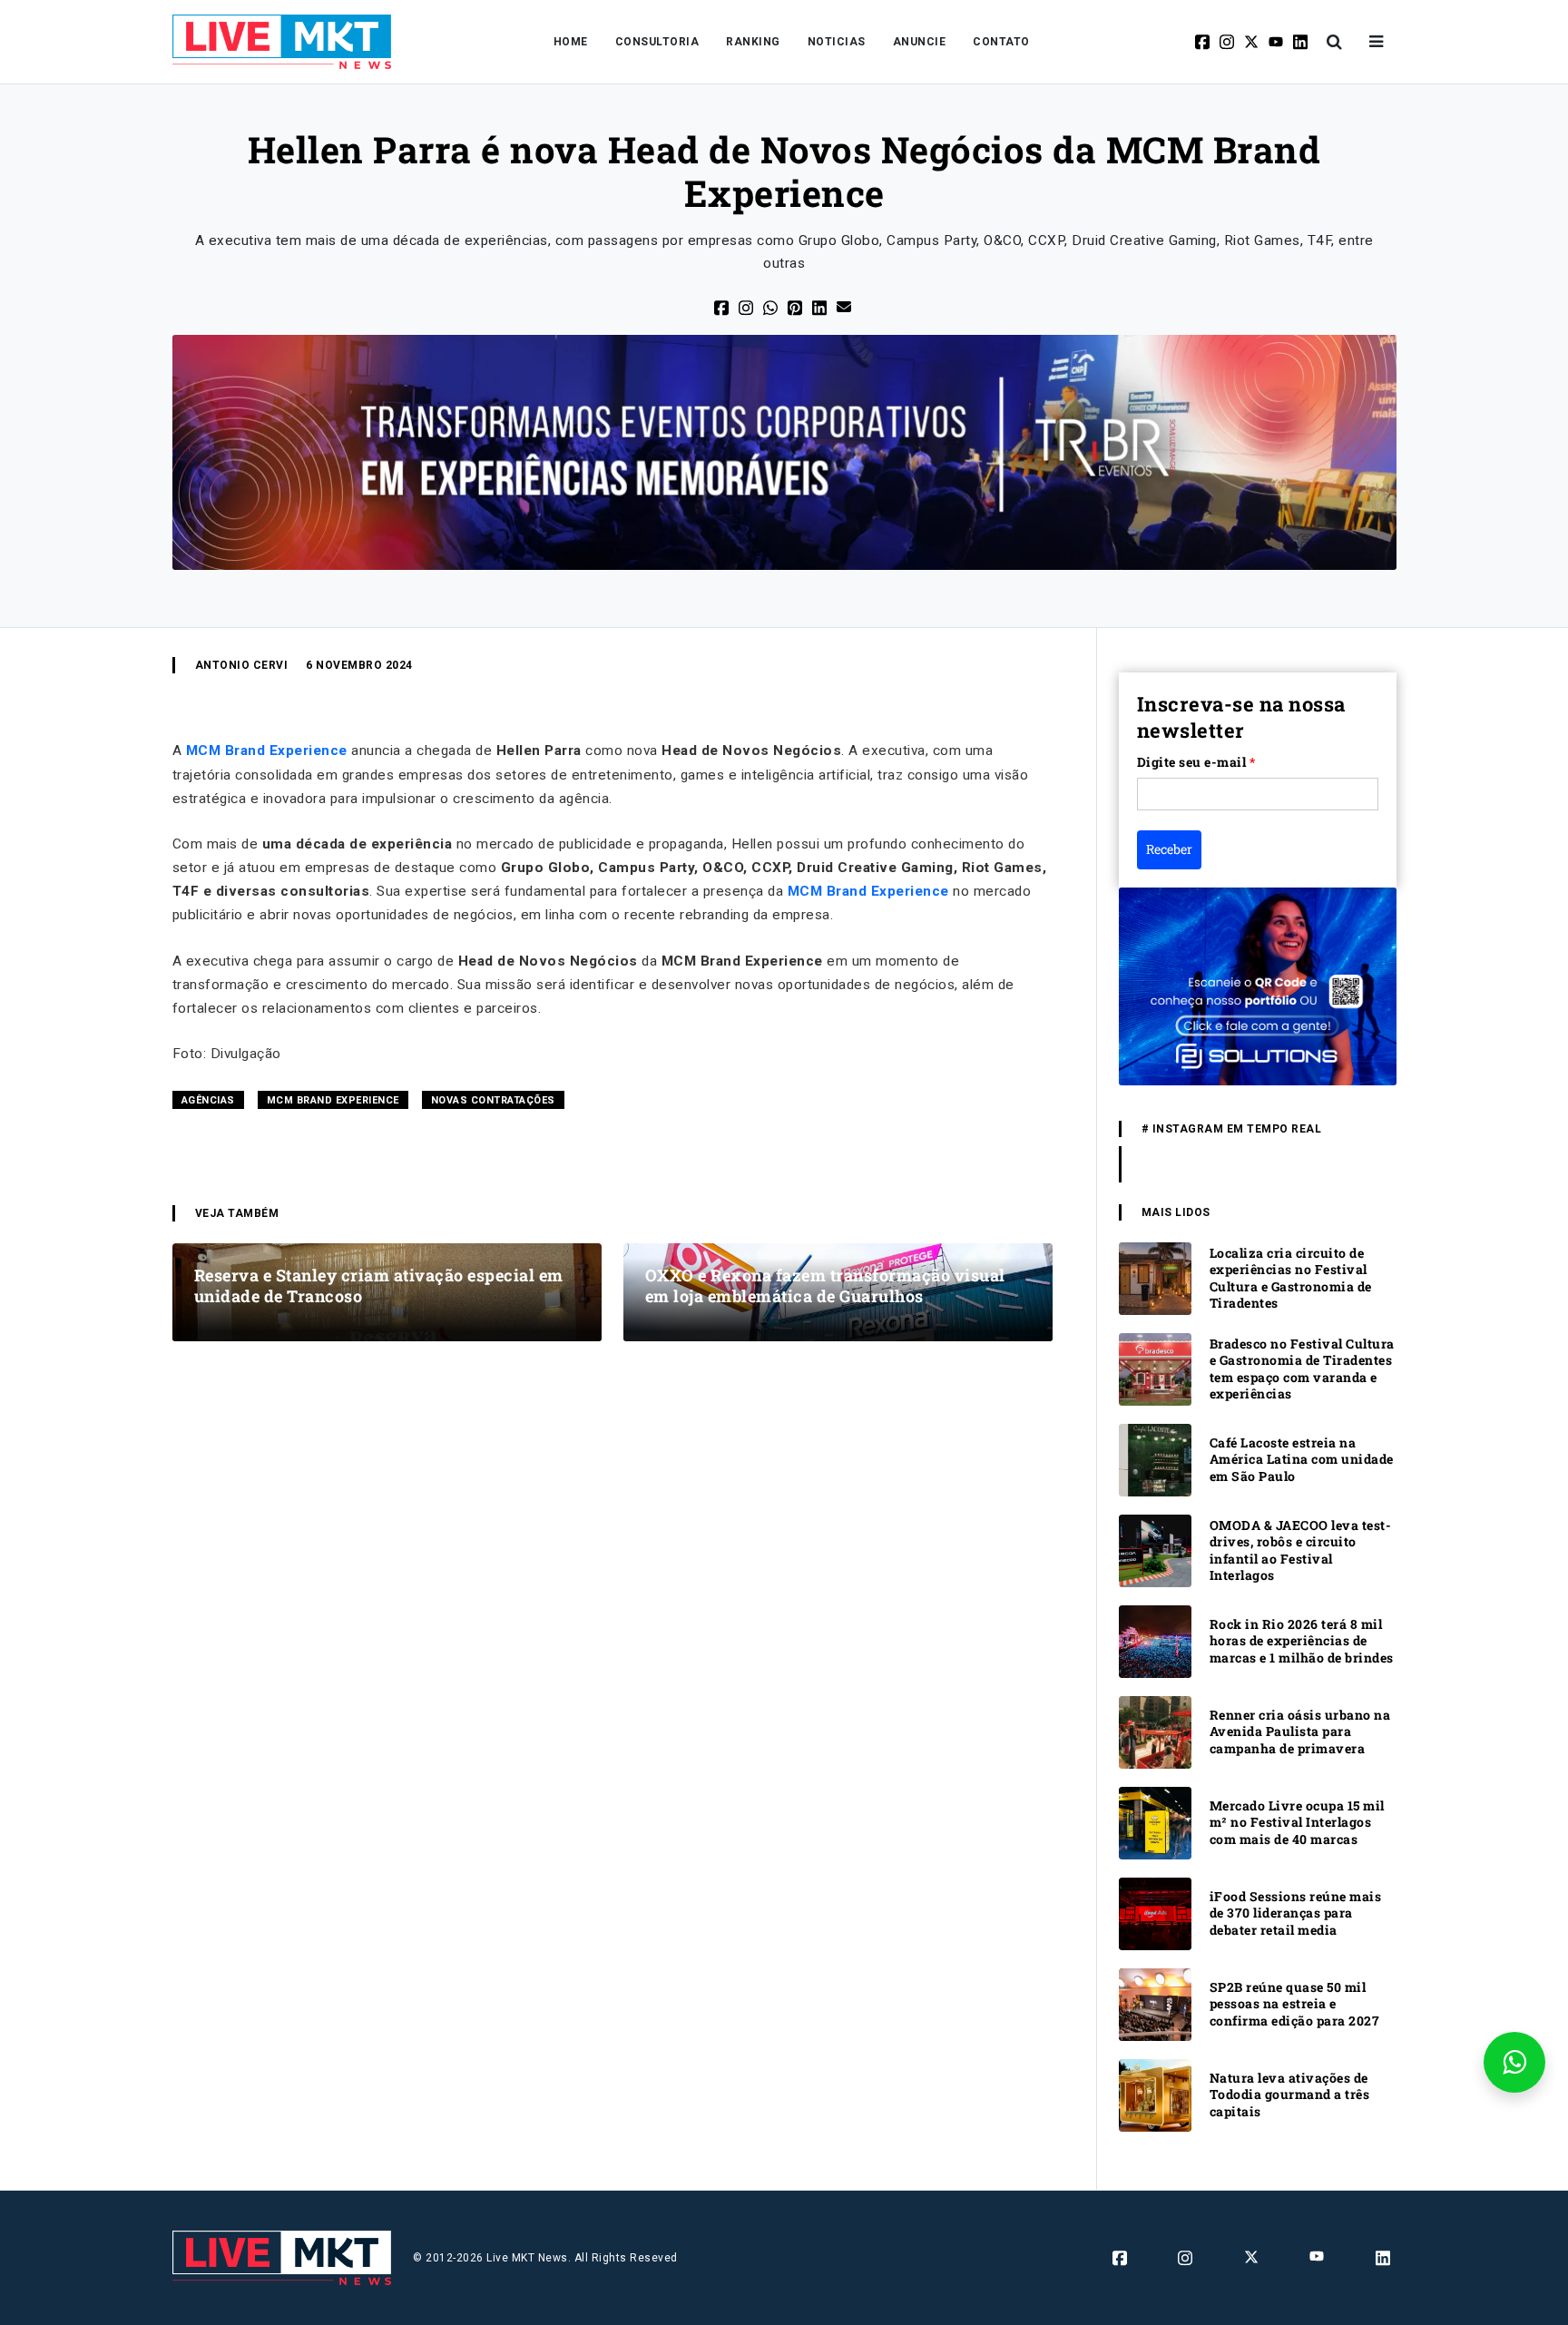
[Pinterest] (796, 307)
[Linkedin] (1302, 42)
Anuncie (920, 42)
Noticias (837, 42)
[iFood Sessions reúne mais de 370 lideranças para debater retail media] (1155, 1913)
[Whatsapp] (772, 307)
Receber (1169, 849)
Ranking (753, 42)
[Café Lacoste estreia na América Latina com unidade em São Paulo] (1155, 1459)
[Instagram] (1228, 42)
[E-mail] (845, 306)
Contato (1001, 42)
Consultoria (657, 42)
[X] (1253, 42)
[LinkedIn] (821, 307)
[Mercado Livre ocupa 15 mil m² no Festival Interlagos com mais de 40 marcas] (1155, 1822)
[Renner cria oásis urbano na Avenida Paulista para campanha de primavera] (1155, 1731)
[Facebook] (1204, 42)
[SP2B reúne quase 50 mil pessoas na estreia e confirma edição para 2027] (1155, 2003)
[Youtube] (1277, 42)
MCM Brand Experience (267, 750)
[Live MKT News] (282, 42)
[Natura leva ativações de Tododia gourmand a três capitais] (1155, 2094)
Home (571, 42)
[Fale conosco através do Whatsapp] (1514, 2062)
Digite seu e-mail (1196, 762)
